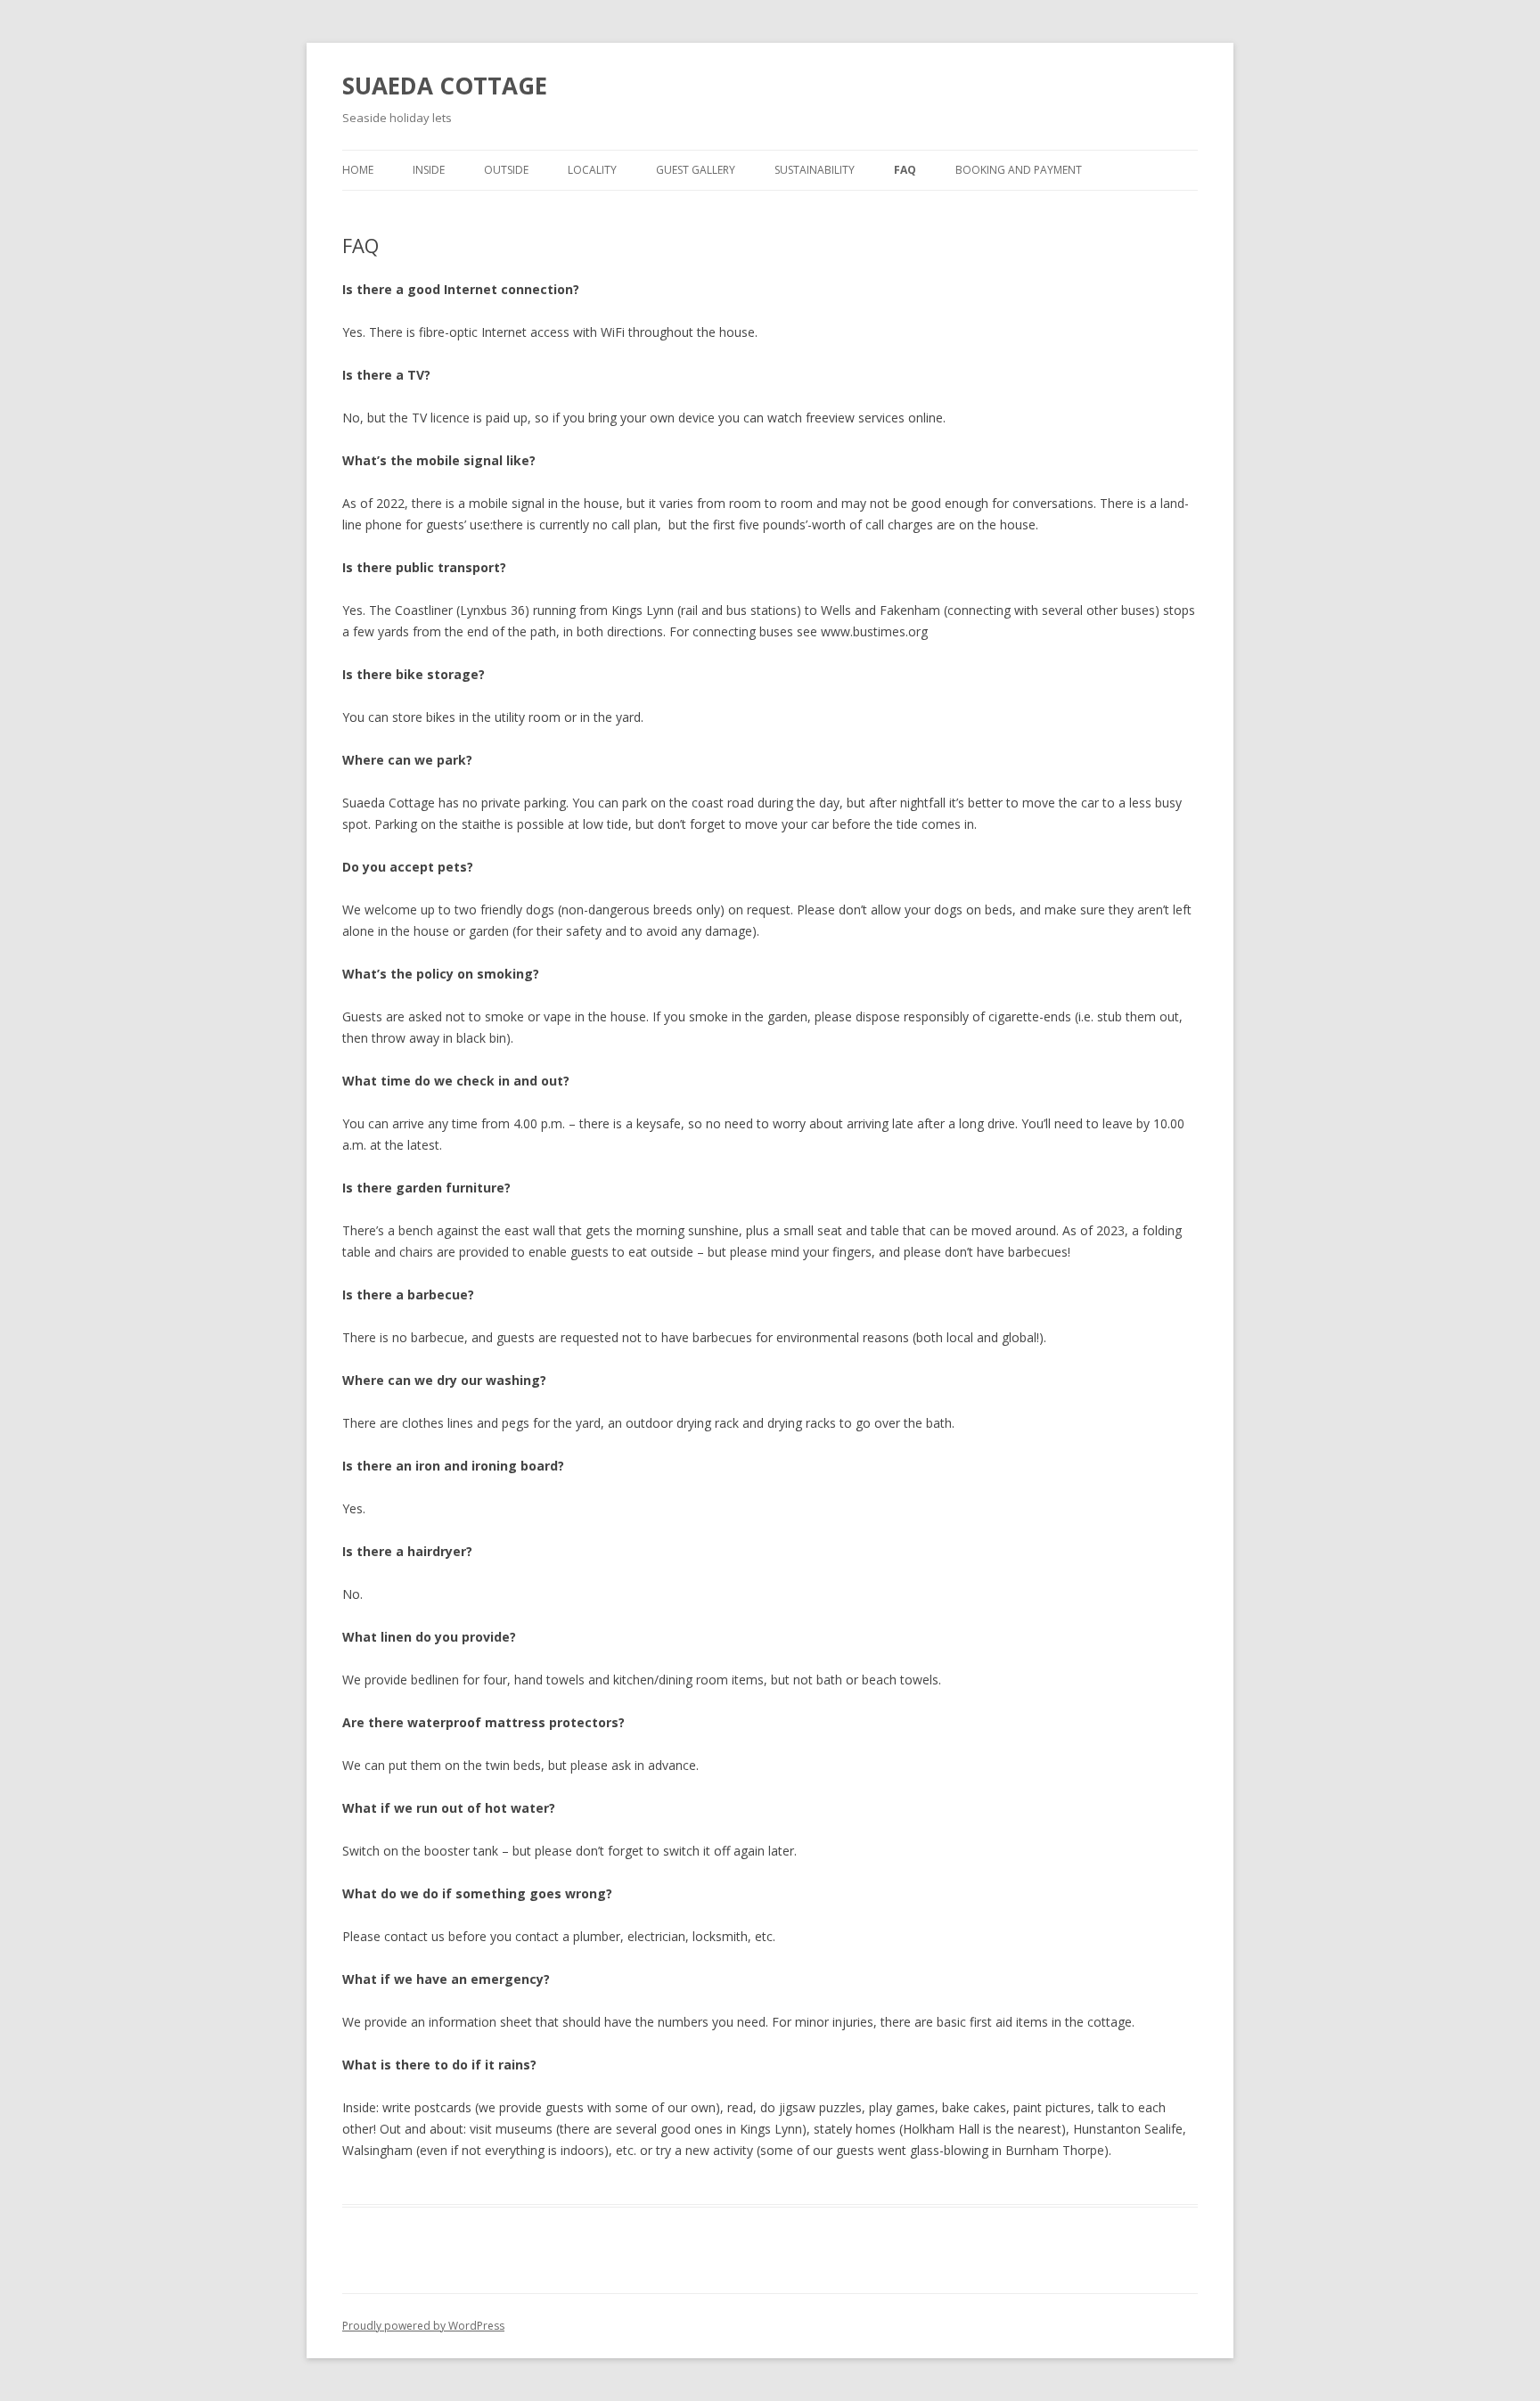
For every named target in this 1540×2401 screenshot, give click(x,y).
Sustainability (815, 170)
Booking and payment (1019, 170)
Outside (506, 170)
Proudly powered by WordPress (423, 2326)
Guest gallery (696, 170)
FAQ (905, 170)
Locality (592, 170)
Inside (429, 170)
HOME (358, 170)
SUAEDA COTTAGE (445, 86)
